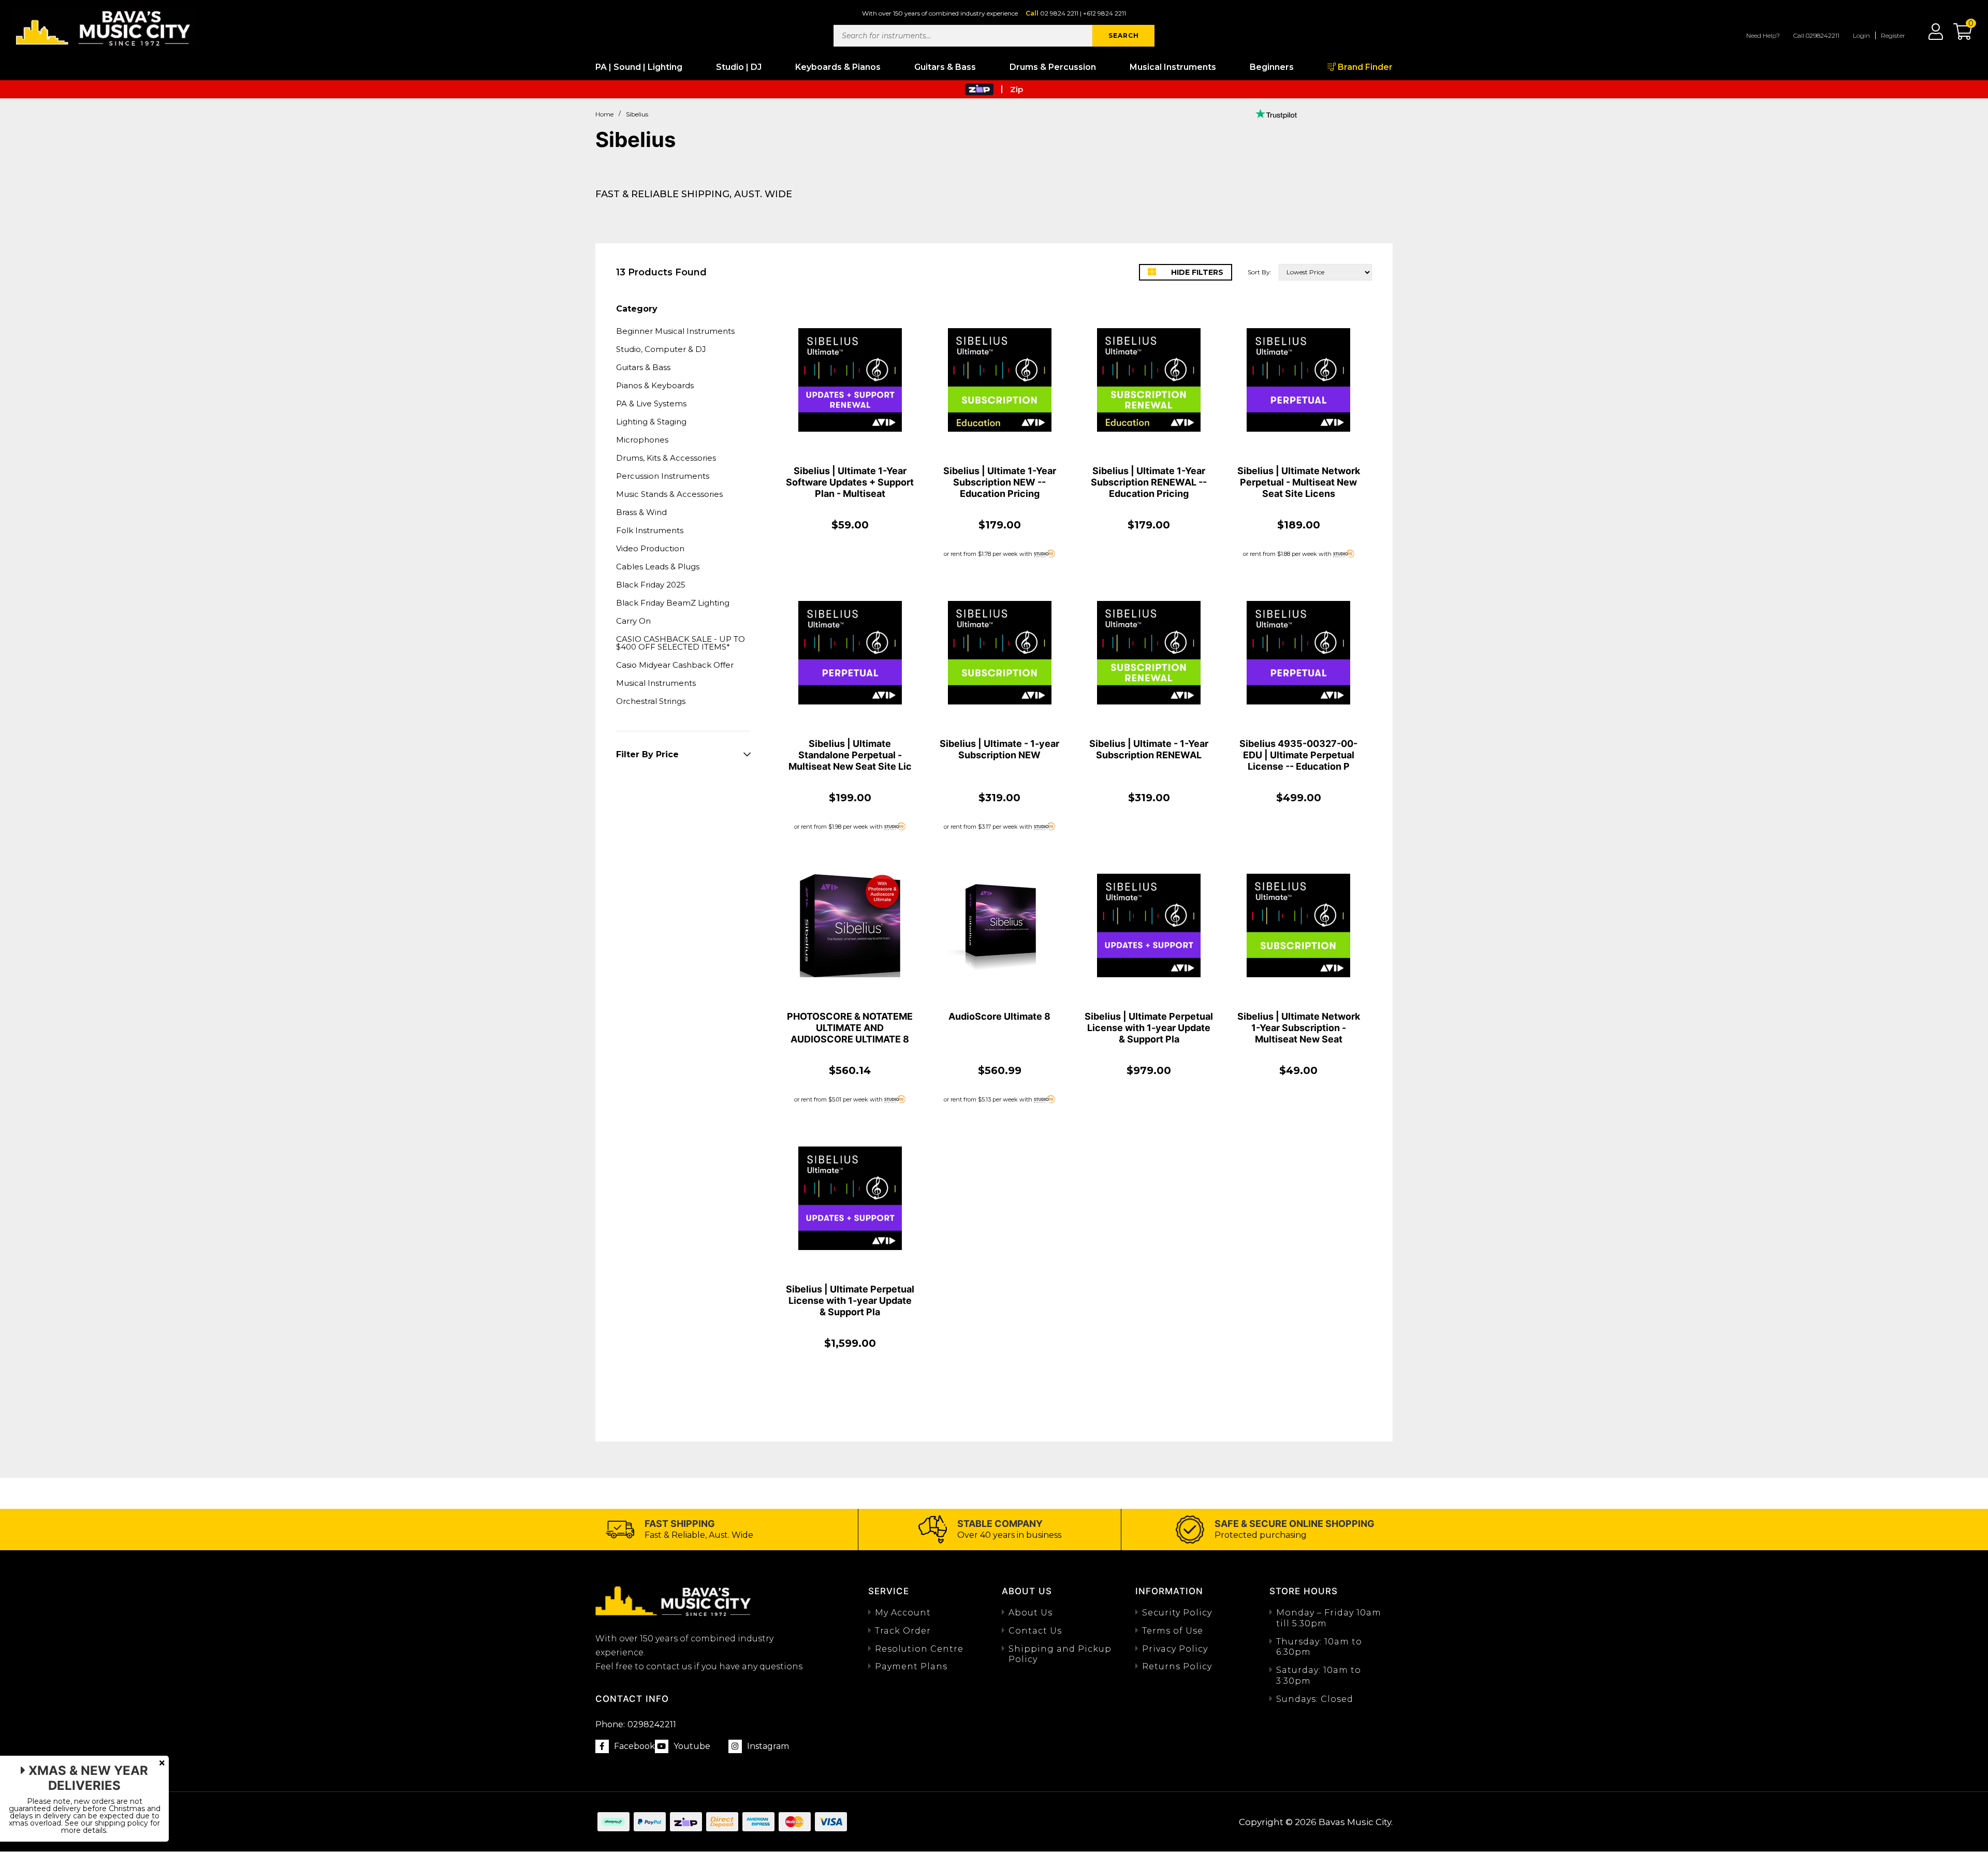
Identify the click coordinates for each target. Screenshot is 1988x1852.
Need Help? (1763, 35)
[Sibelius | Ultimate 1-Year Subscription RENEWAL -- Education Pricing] (1149, 380)
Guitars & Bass (945, 67)
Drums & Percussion (1053, 67)
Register (1893, 35)
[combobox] (963, 36)
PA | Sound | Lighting (639, 67)
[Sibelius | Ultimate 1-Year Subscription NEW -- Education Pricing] (1000, 380)
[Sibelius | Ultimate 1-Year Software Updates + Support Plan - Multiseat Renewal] (850, 380)
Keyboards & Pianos (838, 67)
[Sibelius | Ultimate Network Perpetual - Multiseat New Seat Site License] (1298, 380)
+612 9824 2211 (1105, 13)
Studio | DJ (739, 67)
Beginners (1272, 67)
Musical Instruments (1173, 67)
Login (1861, 35)
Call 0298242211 (1816, 35)
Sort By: (1260, 272)
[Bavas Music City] (104, 27)
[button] (1957, 35)
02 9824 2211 (1059, 13)
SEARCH (1124, 35)
